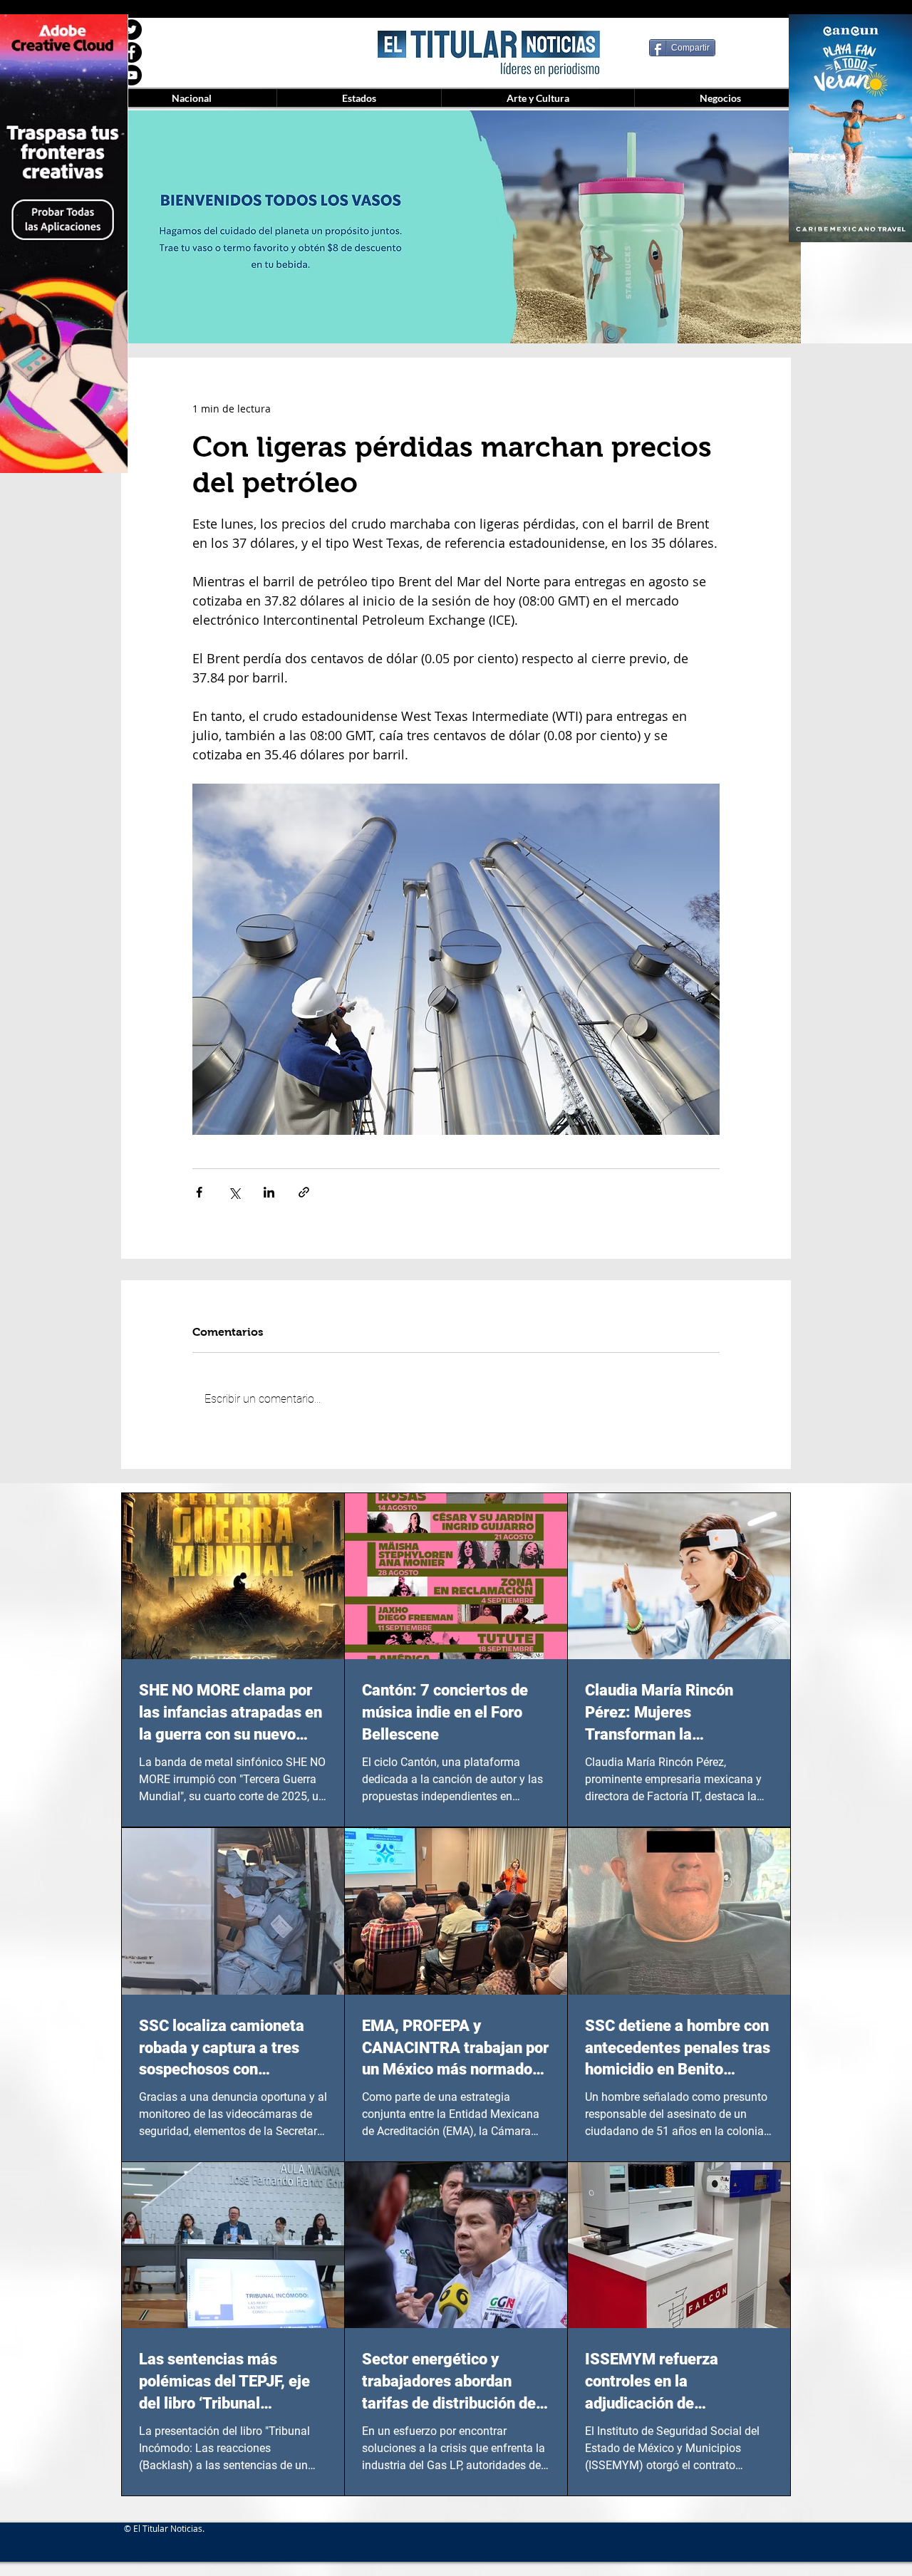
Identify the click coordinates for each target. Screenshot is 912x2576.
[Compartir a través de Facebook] (199, 1192)
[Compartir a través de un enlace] (304, 1192)
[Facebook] (131, 52)
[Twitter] (131, 30)
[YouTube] (131, 75)
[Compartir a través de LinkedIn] (269, 1192)
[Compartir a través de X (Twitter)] (234, 1192)
